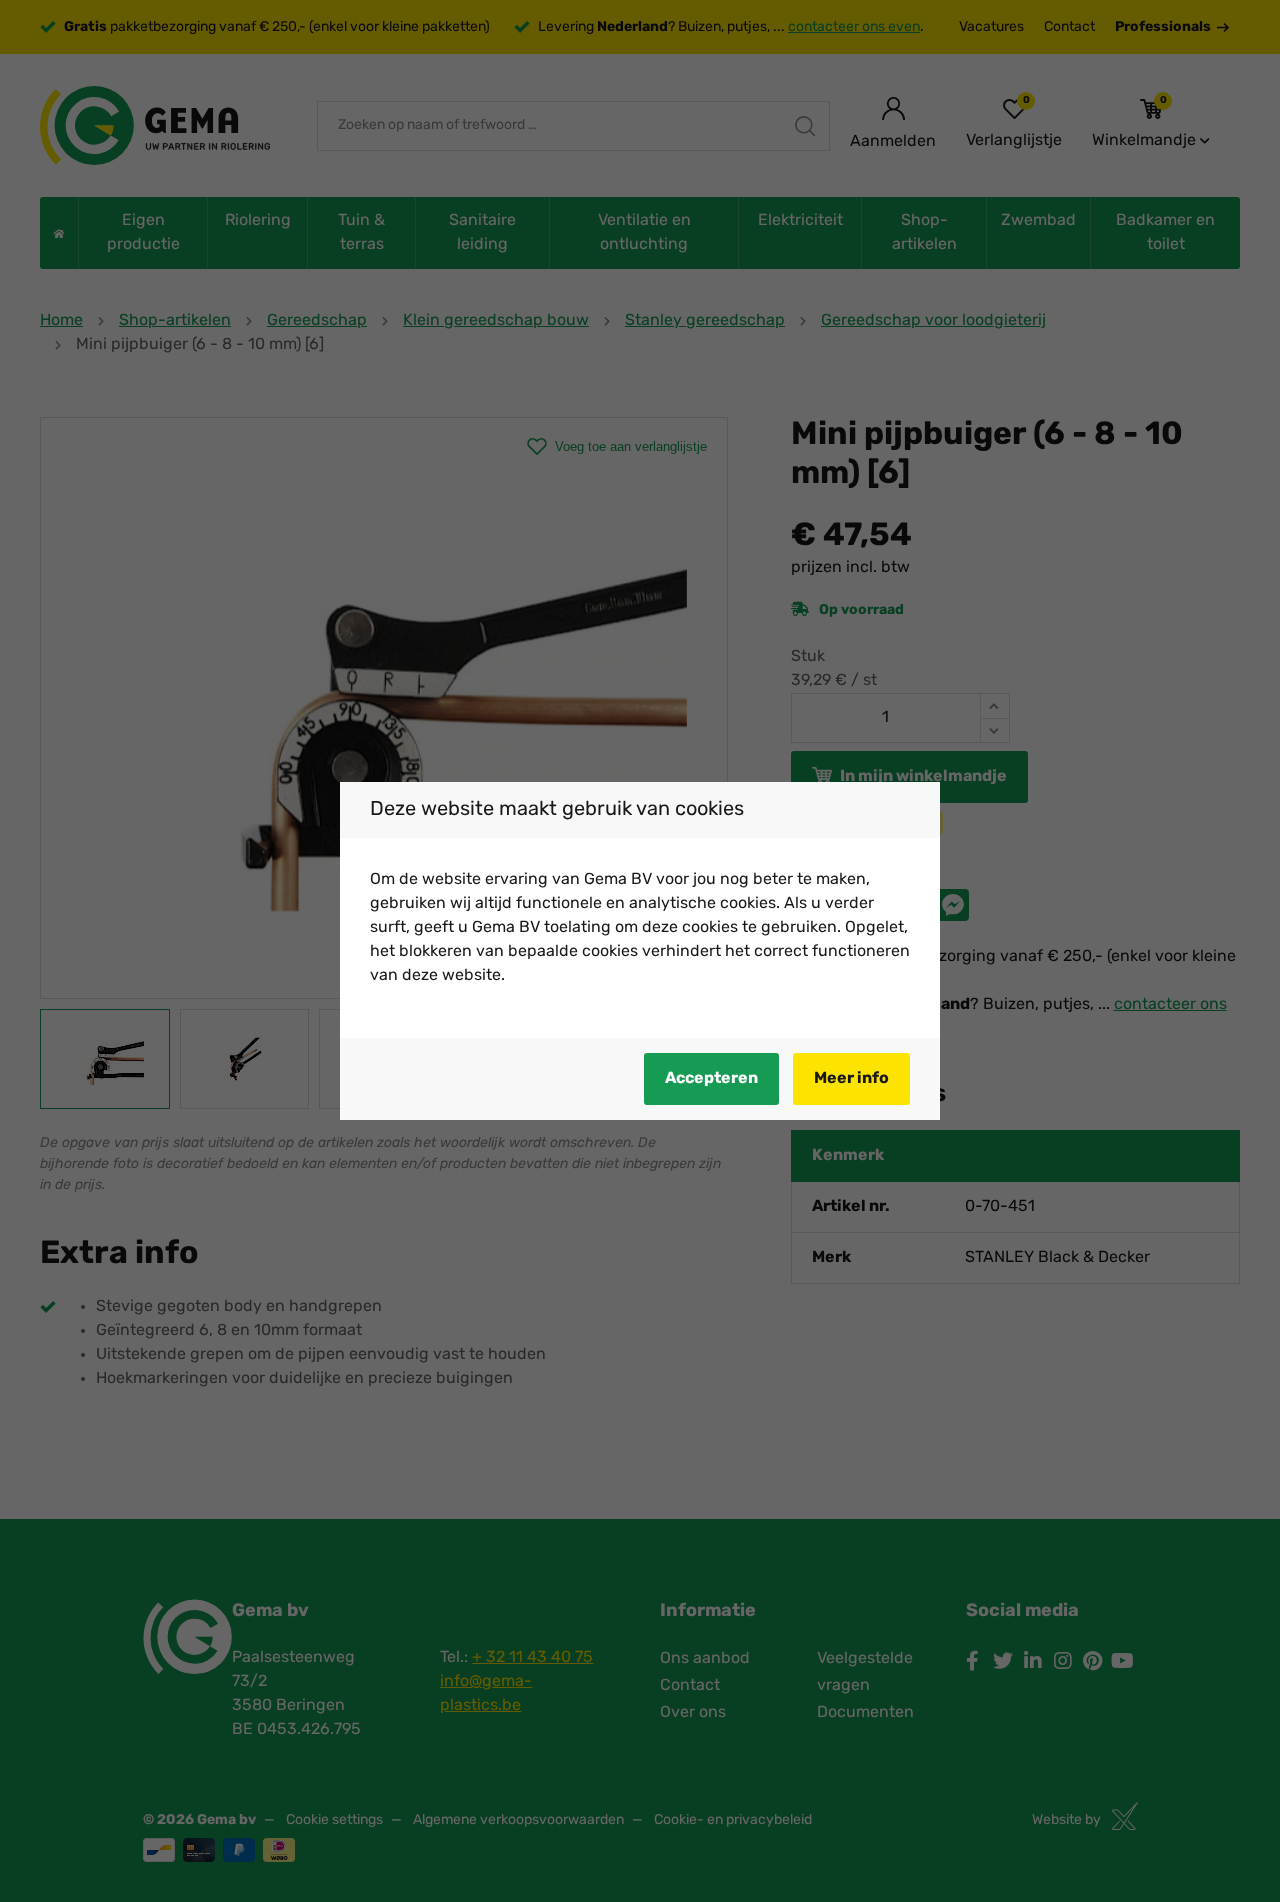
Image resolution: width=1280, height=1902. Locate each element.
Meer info (851, 1079)
